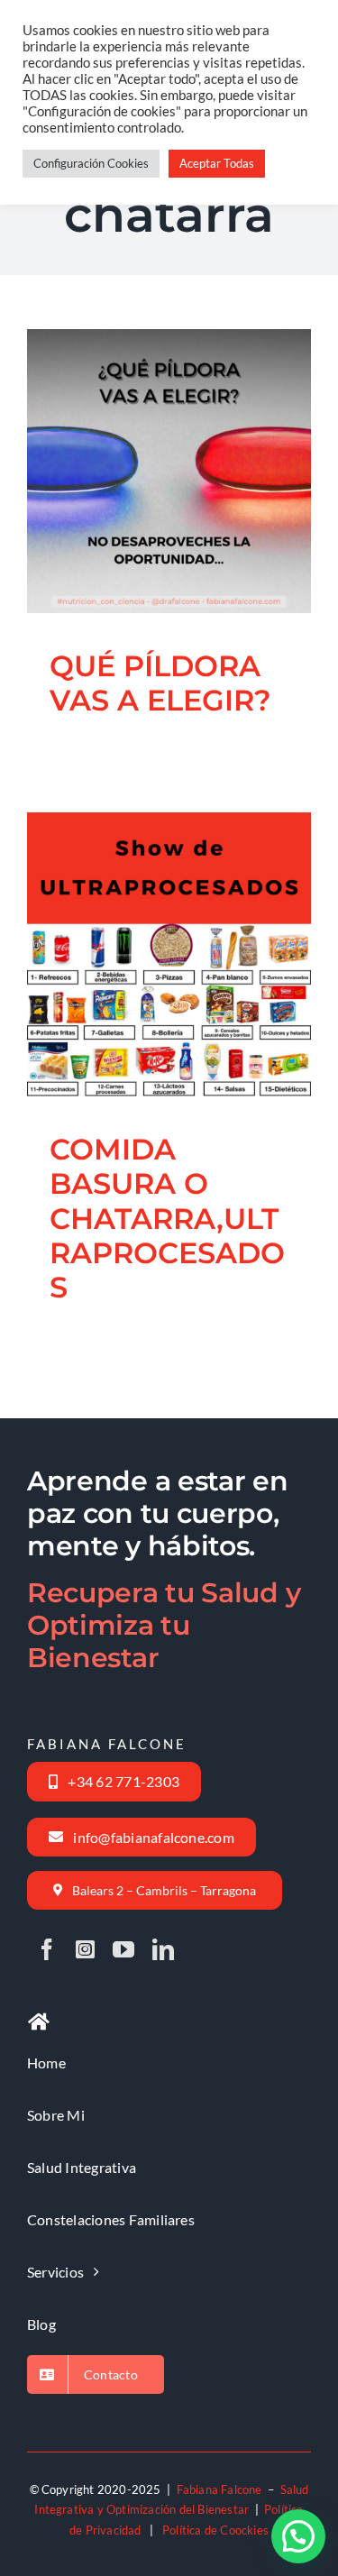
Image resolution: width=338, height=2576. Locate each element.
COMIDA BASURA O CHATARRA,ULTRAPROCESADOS (147, 891)
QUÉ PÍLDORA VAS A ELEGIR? (147, 423)
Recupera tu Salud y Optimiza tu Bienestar (164, 1625)
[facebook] (47, 1949)
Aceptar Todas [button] (217, 163)
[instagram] (85, 1949)
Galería (191, 423)
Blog (169, 523)
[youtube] (123, 1949)
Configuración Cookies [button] (91, 163)
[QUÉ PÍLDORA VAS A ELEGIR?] (169, 471)
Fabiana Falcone (219, 2489)
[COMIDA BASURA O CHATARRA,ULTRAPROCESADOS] (169, 954)
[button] (298, 2536)
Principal (183, 1022)
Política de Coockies (215, 2530)
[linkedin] (163, 1949)
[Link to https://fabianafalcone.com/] (39, 2022)
